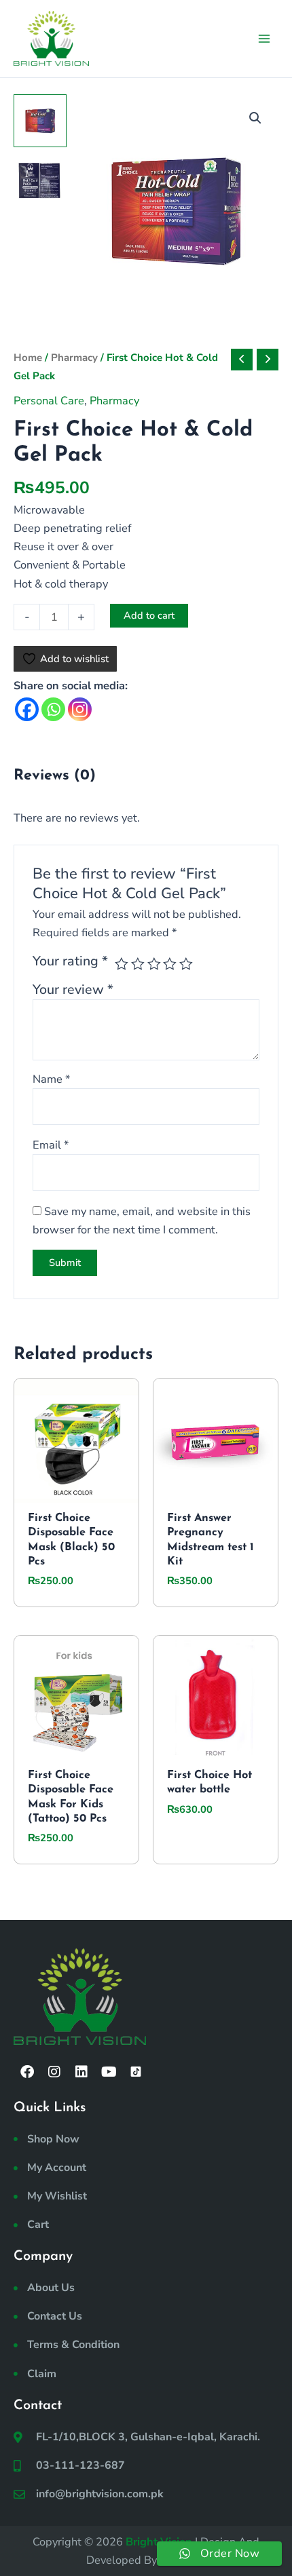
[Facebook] (27, 709)
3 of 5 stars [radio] (154, 964)
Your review (73, 989)
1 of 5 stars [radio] (122, 964)
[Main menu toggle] (264, 38)
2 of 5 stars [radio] (138, 964)
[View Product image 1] (40, 121)
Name (51, 1079)
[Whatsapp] (53, 709)
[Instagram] (80, 709)
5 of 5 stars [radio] (186, 964)
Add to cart (149, 615)
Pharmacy (74, 358)
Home (28, 358)
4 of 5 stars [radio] (170, 964)
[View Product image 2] (40, 180)
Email (51, 1145)
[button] (255, 118)
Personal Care (49, 401)
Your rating (70, 961)
